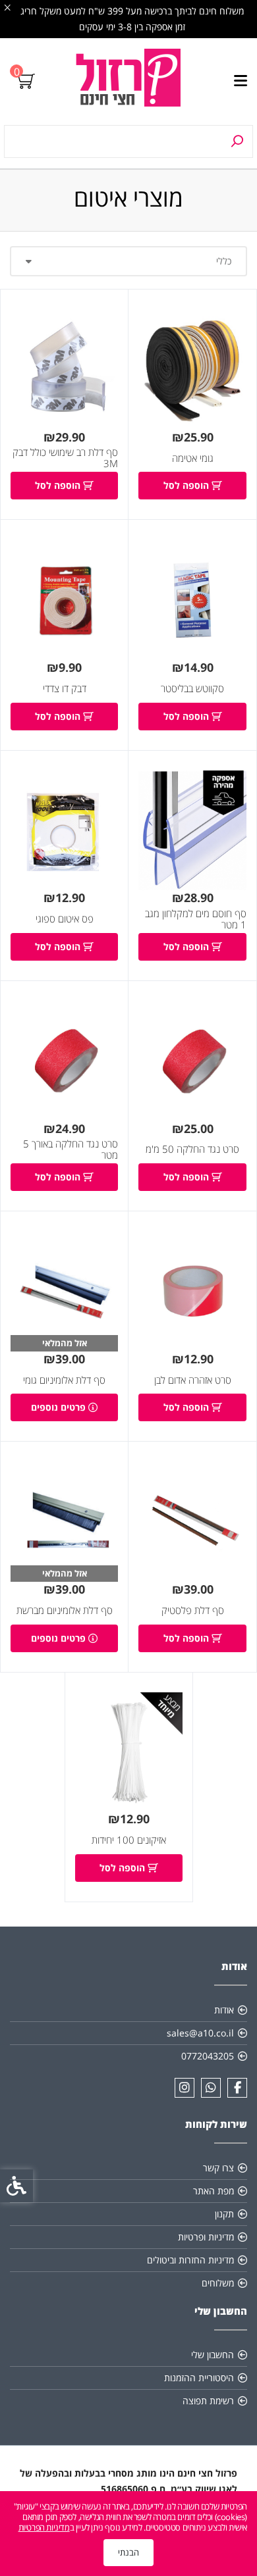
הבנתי (128, 2552)
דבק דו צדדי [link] (65, 689)
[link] (129, 82)
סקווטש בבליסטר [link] (192, 689)
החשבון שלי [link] (213, 2355)
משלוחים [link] (218, 2283)
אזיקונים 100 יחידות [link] (129, 1840)
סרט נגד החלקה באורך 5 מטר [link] (71, 1150)
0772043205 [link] (208, 2056)
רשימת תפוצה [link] (208, 2401)
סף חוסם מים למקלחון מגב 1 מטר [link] (196, 920)
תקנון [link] (224, 2214)
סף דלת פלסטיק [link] (193, 1610)
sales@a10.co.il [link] (200, 2033)
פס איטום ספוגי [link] (65, 919)
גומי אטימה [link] (193, 458)
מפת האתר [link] (214, 2191)
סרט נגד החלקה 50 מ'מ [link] (192, 1149)
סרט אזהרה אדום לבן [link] (193, 1380)
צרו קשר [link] (218, 2168)
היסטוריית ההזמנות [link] (199, 2378)
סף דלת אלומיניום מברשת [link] (65, 1610)
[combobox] (128, 261)
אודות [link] (224, 2010)
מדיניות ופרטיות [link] (206, 2237)
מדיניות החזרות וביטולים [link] (190, 2260)
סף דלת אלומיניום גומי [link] (64, 1380)
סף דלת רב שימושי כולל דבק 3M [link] (65, 458)
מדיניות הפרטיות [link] (44, 2527)
